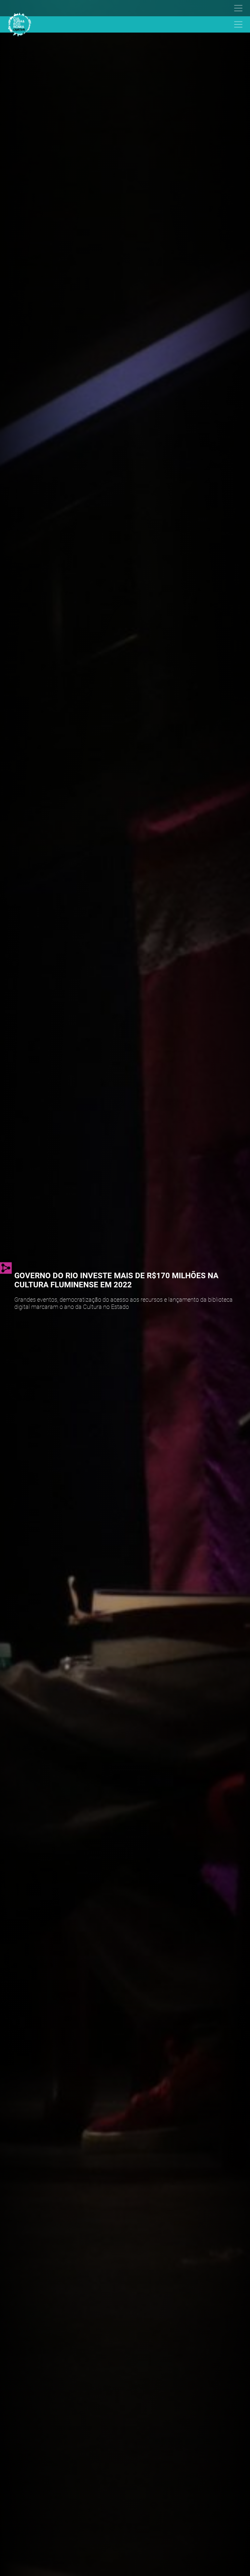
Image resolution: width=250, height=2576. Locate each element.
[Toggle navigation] (122, 8)
